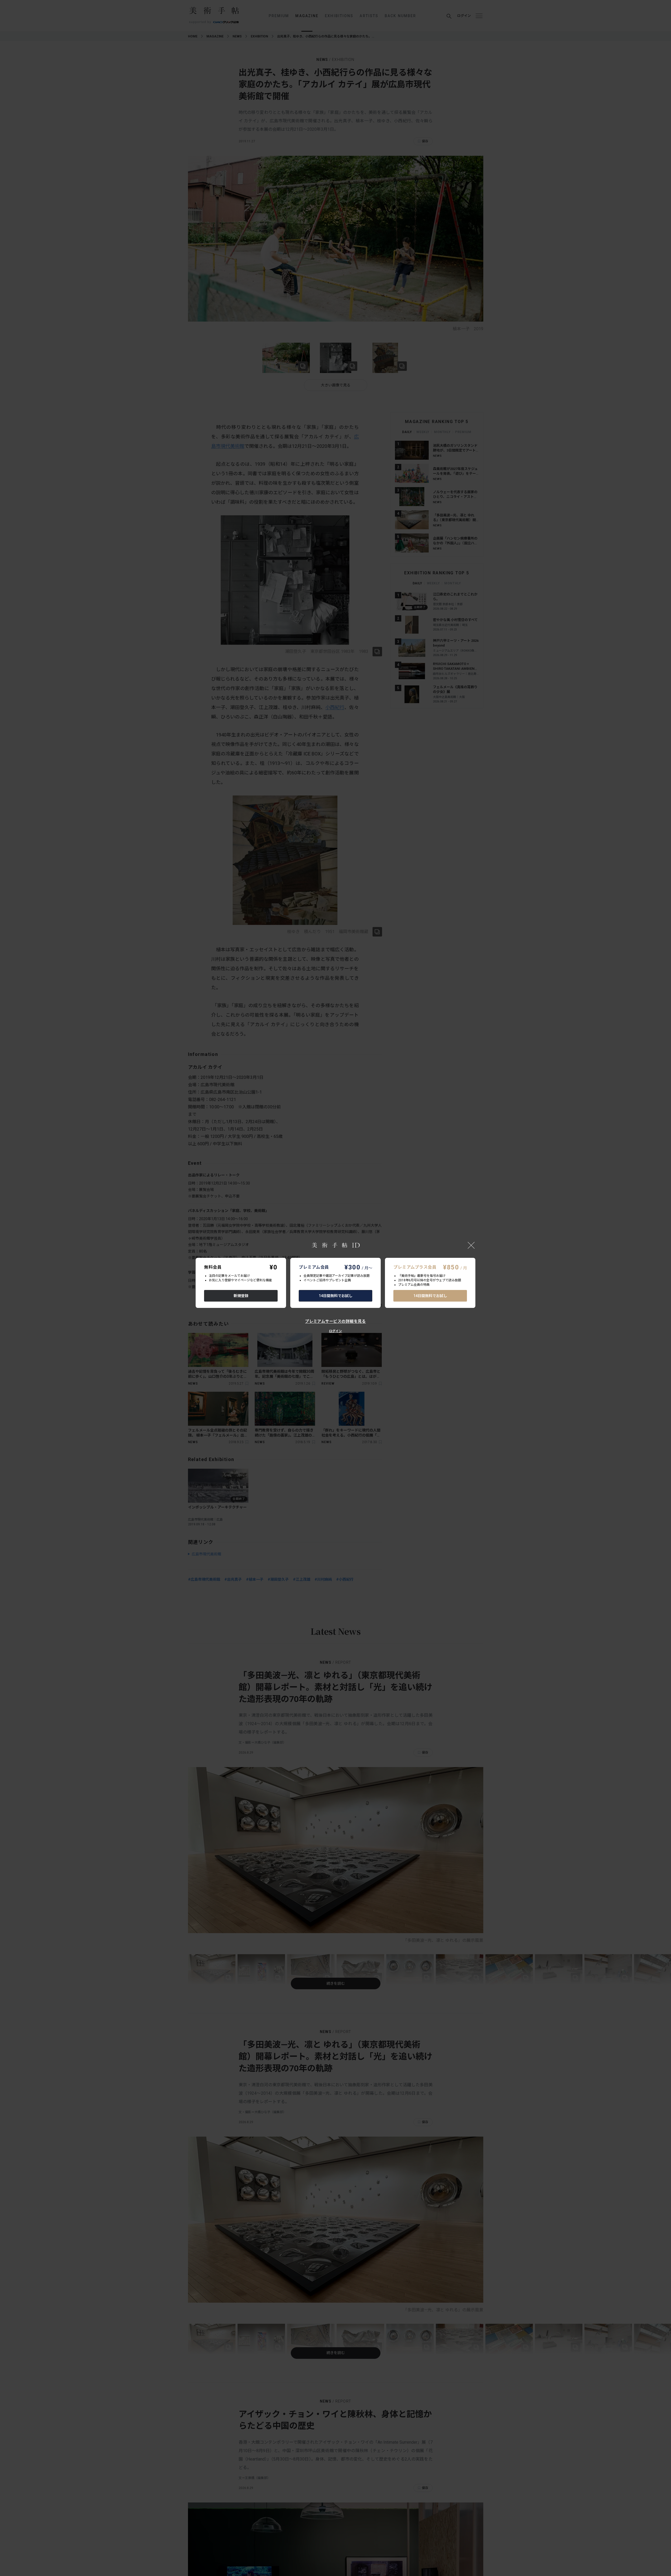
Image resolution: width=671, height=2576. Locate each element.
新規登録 (241, 1296)
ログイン (335, 1331)
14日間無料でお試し (336, 1296)
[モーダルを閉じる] (471, 1245)
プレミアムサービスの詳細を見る (335, 1321)
